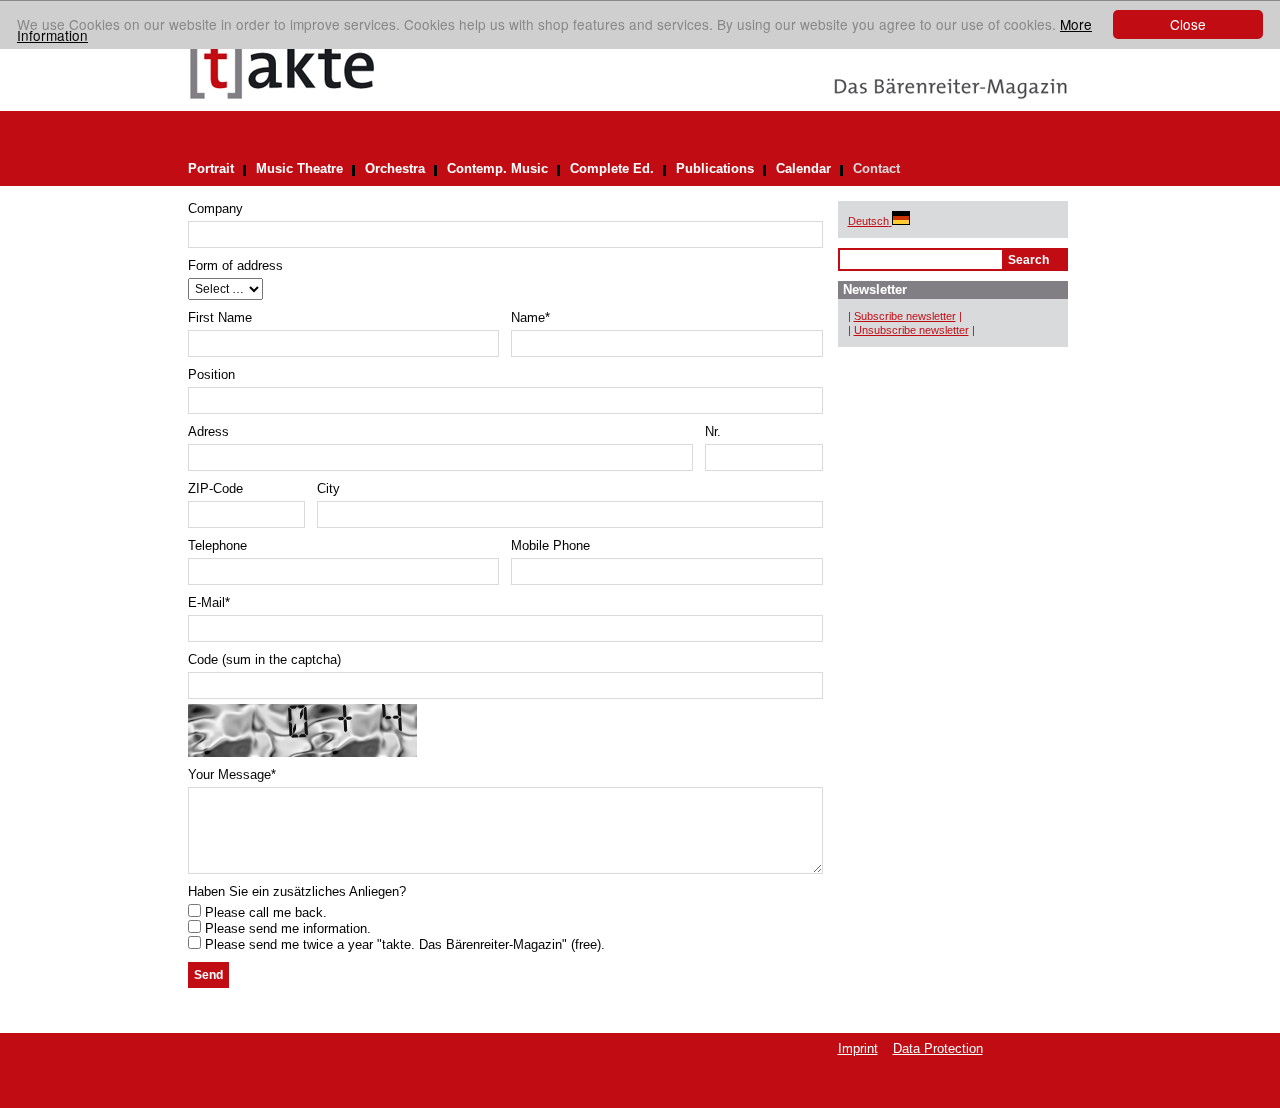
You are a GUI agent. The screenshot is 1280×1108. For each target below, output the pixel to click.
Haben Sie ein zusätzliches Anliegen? (297, 891)
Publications (715, 168)
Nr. (713, 431)
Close (1188, 24)
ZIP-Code (215, 488)
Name (530, 317)
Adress (208, 431)
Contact (876, 168)
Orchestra (395, 168)
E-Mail (209, 602)
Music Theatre (299, 168)
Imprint (858, 1048)
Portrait (211, 168)
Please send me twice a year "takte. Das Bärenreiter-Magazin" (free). (403, 944)
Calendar (803, 168)
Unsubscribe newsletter (911, 330)
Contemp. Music (497, 168)
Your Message (232, 774)
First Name (220, 317)
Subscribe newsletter (905, 316)
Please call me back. (264, 912)
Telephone (217, 545)
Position (211, 374)
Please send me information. (286, 928)
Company (215, 208)
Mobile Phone (550, 545)
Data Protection (938, 1048)
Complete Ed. (612, 168)
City (328, 488)
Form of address (235, 265)
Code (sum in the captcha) (264, 659)
